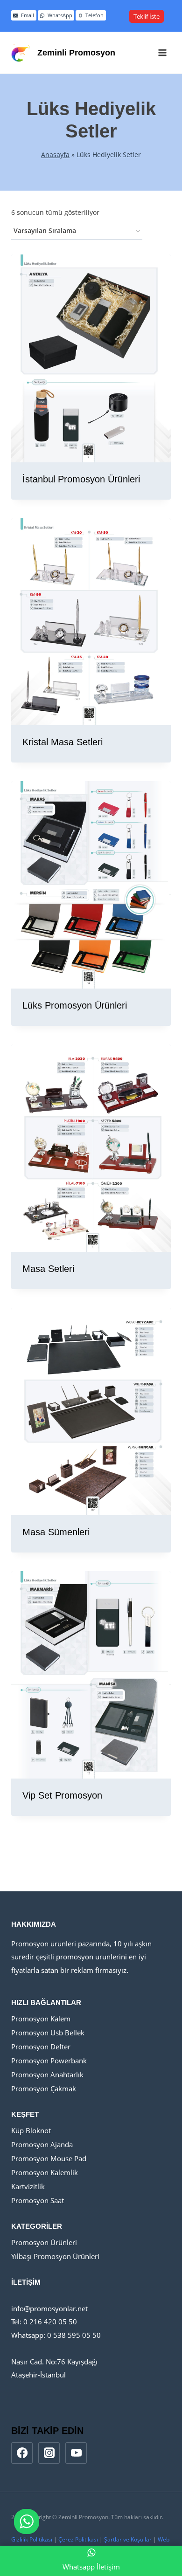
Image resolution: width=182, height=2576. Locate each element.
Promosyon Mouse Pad (49, 2158)
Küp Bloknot (31, 2130)
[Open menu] (162, 52)
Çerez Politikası (78, 2539)
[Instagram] (49, 2453)
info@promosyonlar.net (49, 2308)
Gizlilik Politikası (32, 2539)
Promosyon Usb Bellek (48, 2033)
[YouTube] (76, 2453)
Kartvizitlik (28, 2186)
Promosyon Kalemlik (45, 2172)
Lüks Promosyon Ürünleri (75, 1005)
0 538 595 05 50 (74, 2335)
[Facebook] (22, 2453)
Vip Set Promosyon (62, 1795)
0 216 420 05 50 (49, 2322)
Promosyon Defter (41, 2047)
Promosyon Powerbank (49, 2061)
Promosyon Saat (38, 2200)
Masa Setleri (48, 1269)
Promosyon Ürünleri (44, 2242)
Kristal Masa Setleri (63, 742)
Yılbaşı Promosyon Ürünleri (55, 2256)
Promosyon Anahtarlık (47, 2075)
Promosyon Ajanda (42, 2144)
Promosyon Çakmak (44, 2088)
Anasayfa (55, 155)
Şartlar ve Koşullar (128, 2539)
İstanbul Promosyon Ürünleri (81, 479)
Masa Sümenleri (56, 1532)
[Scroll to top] (159, 2545)
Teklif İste (147, 16)
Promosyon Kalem (41, 2019)
